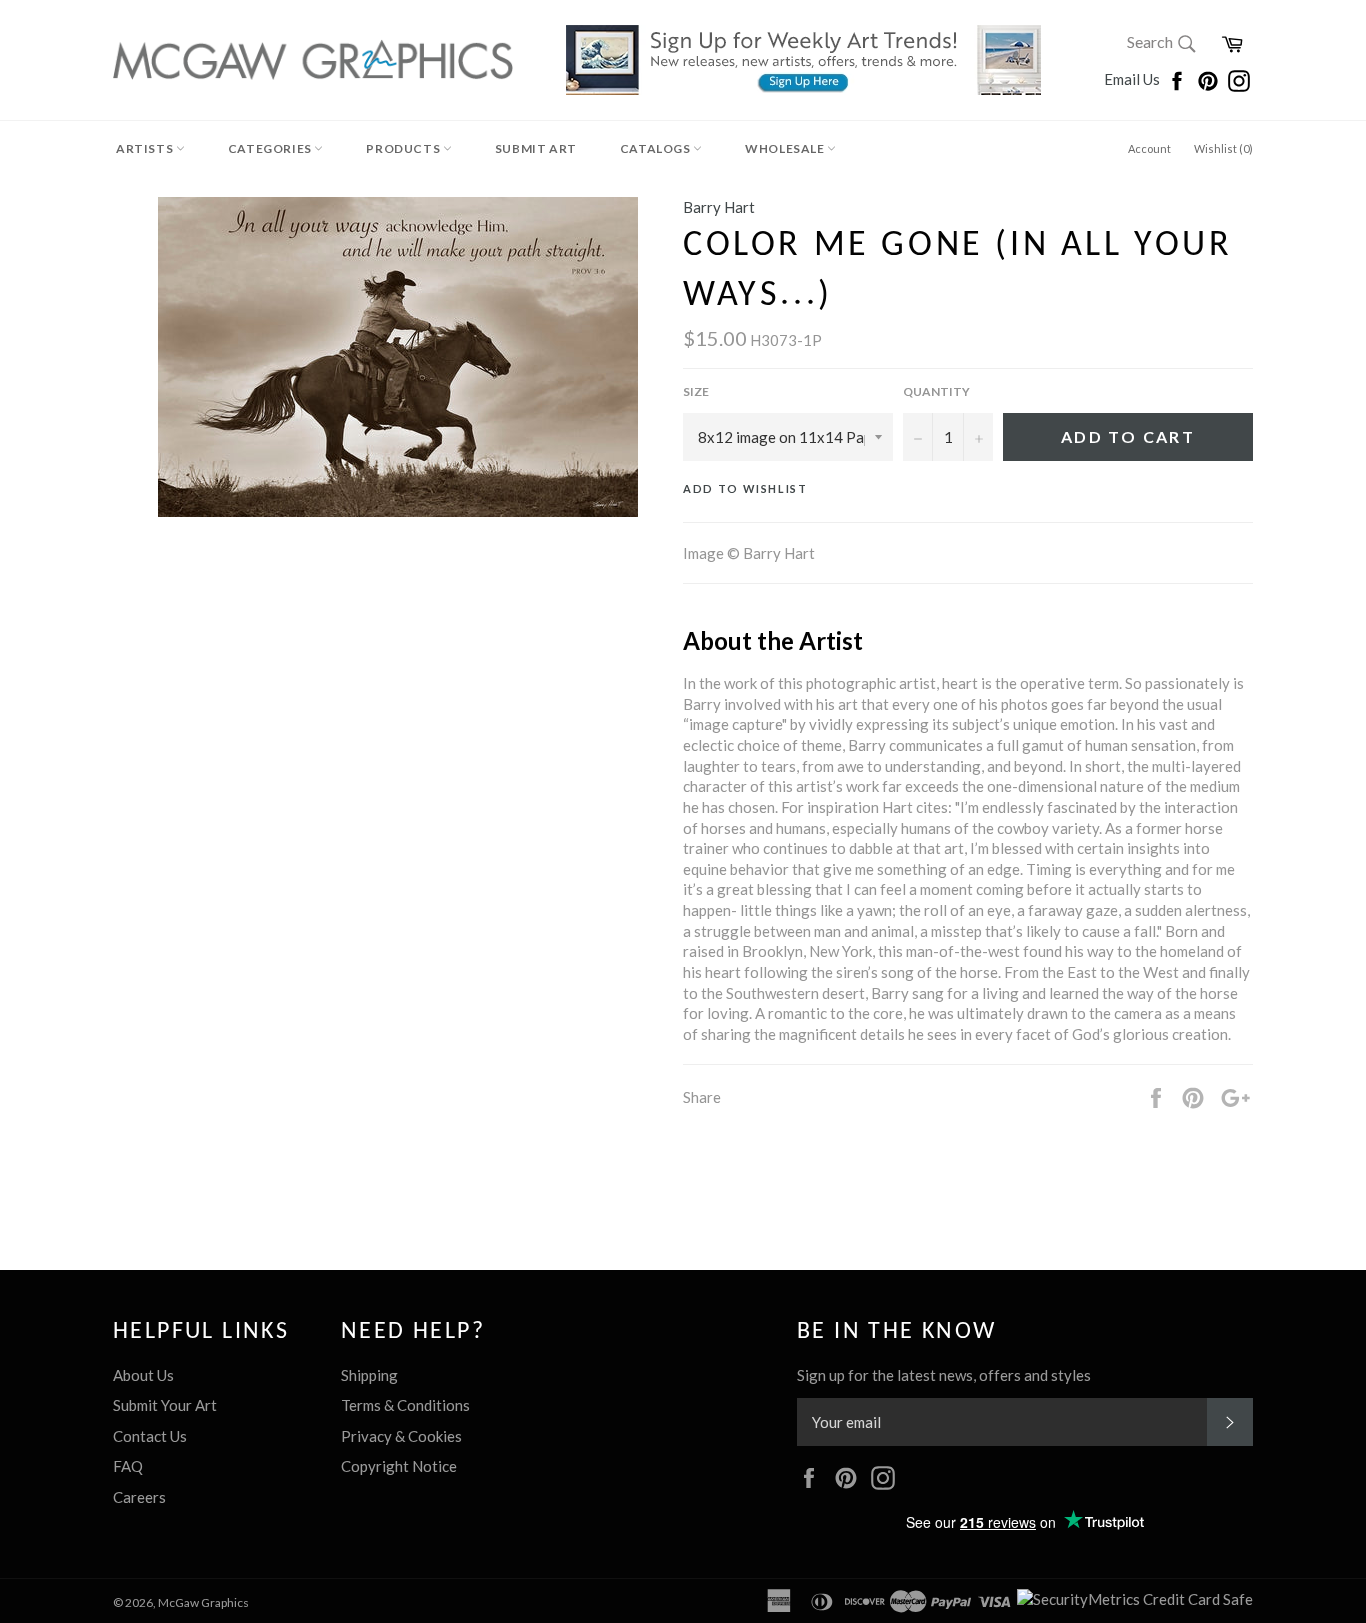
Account (1149, 148)
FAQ (128, 1466)
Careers (139, 1497)
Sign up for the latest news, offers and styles (944, 1375)
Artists (146, 148)
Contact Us (150, 1436)
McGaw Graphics (203, 1602)
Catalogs (656, 148)
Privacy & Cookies (401, 1436)
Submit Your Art (165, 1405)
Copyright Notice (399, 1466)
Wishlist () (1223, 148)
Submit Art (536, 148)
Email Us (1133, 79)
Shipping (369, 1375)
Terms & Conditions (405, 1405)
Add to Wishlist (745, 488)
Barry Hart (719, 207)
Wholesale (786, 148)
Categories (271, 148)
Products (404, 148)
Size (696, 391)
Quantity (936, 391)
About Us (143, 1375)
